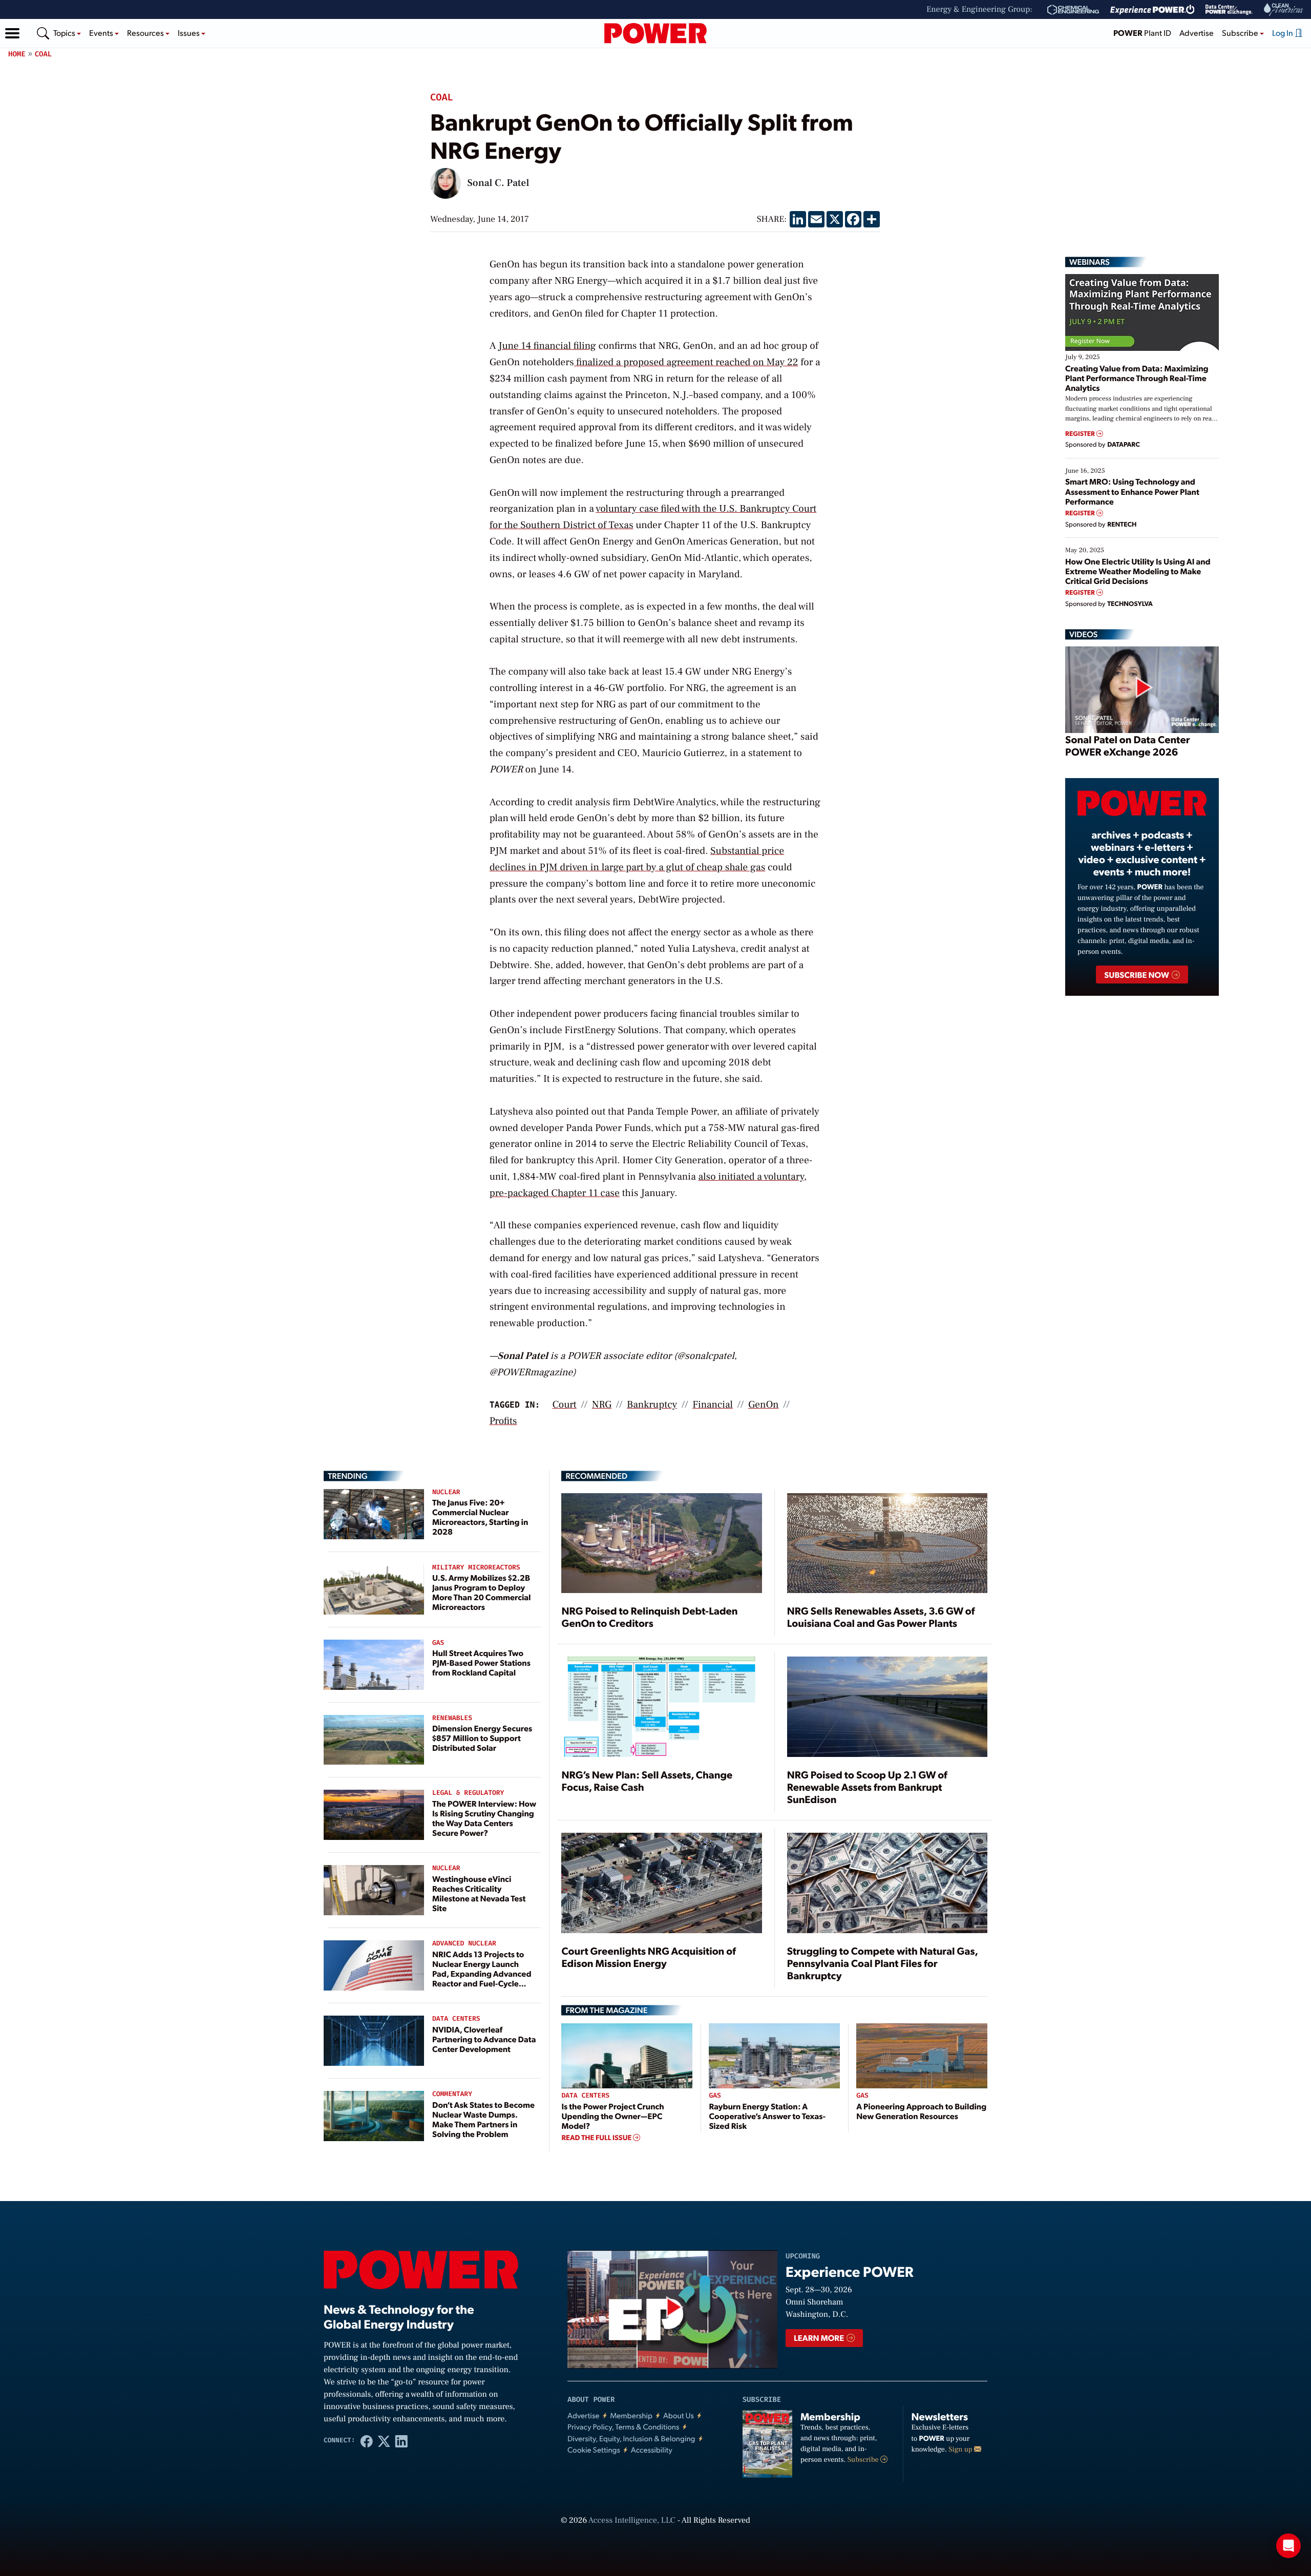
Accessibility (652, 2450)
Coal (44, 54)
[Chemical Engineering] (1073, 10)
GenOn (764, 1405)
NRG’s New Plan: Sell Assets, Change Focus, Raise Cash (647, 1781)
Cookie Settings (594, 2450)
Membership (631, 2415)
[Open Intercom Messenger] (1288, 2546)
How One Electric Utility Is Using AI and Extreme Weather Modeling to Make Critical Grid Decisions (1138, 571)
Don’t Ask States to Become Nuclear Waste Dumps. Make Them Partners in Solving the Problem (483, 2119)
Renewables (452, 1718)
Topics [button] (65, 33)
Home (17, 54)
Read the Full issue (597, 2138)
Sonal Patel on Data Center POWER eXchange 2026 (1127, 745)
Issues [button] (189, 33)
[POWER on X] (384, 2441)
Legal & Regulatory (468, 1793)
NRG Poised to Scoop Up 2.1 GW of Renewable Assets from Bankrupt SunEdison (867, 1787)
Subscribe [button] (1241, 33)
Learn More (820, 2338)
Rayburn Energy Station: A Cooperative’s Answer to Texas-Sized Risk (767, 2116)
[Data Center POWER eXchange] (1229, 10)
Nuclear (446, 1492)
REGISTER (1081, 434)
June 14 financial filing (547, 346)
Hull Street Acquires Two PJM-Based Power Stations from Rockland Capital (481, 1662)
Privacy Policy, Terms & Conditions (623, 2427)
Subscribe (864, 2460)
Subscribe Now (1137, 975)
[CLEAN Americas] (1284, 9)
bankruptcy (652, 1405)
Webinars (1090, 262)
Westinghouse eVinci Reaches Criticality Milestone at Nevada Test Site (479, 1893)
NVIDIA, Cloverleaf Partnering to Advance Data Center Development (484, 2039)
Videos (1083, 634)
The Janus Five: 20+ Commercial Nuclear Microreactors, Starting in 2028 (480, 1517)
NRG (602, 1405)
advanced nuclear (464, 1944)
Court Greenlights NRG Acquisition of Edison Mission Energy (649, 1957)
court (565, 1405)
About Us (679, 2415)
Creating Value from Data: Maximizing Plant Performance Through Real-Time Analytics (1137, 378)
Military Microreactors (476, 1568)
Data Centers (456, 2019)
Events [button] (102, 33)
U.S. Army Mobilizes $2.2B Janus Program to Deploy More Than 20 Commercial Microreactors (482, 1592)
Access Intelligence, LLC (632, 2521)
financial (713, 1405)
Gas (438, 1643)
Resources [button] (146, 33)
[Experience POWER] (1153, 10)
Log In (1283, 33)
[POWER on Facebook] (367, 2441)
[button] (12, 33)
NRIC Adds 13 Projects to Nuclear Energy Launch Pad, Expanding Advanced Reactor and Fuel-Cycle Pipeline (482, 1974)
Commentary (452, 2094)
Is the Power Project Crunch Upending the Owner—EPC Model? (612, 2116)
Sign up (961, 2449)
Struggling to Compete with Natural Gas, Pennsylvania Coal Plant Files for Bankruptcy (883, 1963)
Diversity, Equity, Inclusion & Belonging (631, 2438)
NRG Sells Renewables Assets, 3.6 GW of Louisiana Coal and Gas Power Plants (881, 1617)
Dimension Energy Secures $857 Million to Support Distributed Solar (482, 1738)
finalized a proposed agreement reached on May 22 (686, 362)
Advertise (1197, 33)
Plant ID (1142, 33)
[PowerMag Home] (655, 33)
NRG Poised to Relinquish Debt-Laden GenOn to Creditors (649, 1617)
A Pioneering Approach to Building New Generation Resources (921, 2111)
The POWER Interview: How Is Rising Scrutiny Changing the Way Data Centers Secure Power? (484, 1818)
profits (503, 1421)
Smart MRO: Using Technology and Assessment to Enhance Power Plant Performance (1132, 491)
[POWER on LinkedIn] (401, 2441)
